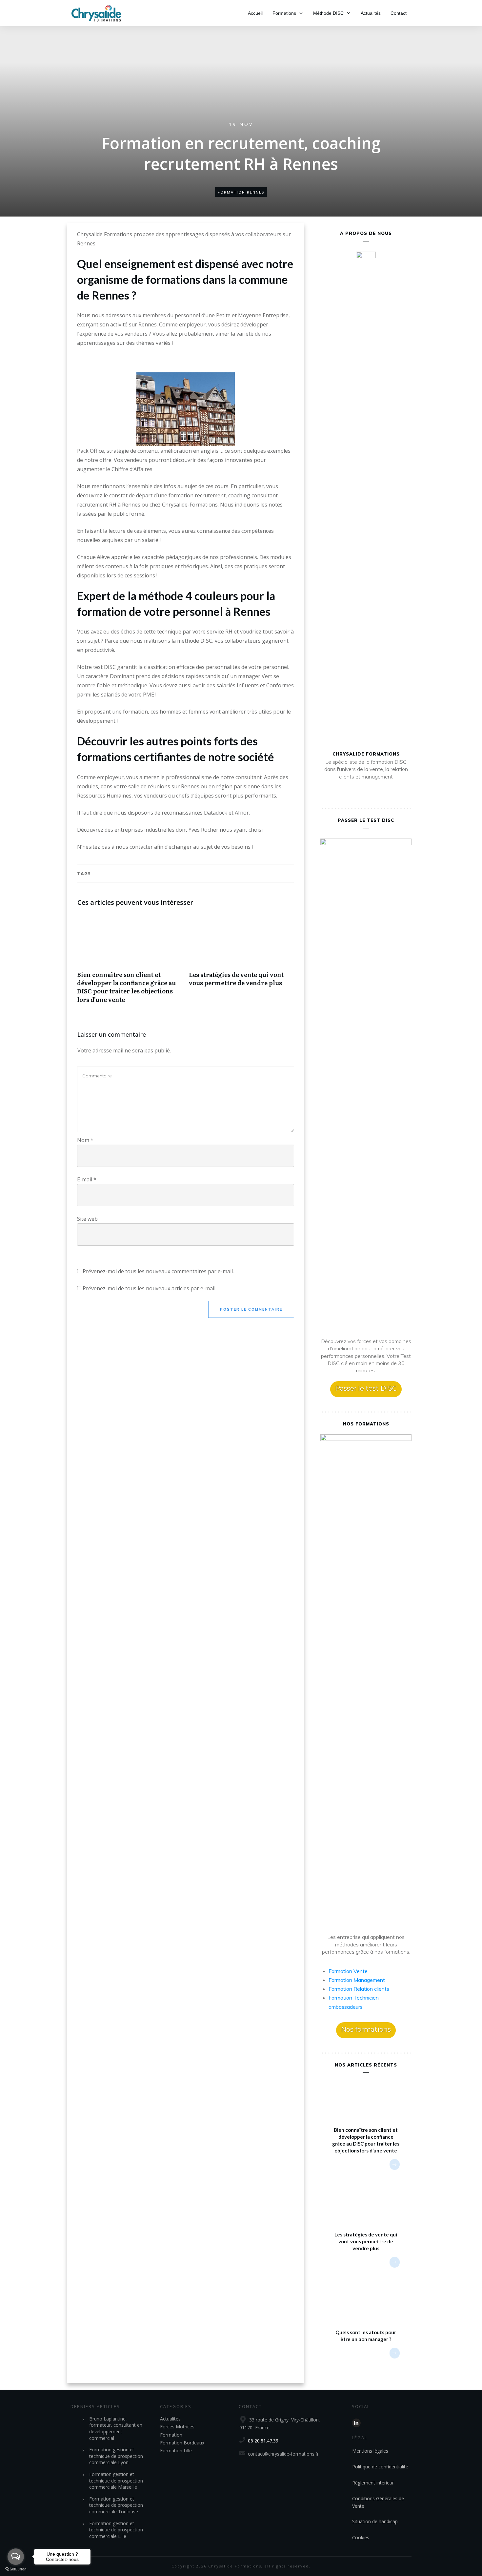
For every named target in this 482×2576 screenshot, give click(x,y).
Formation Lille (176, 2451)
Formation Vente (348, 1971)
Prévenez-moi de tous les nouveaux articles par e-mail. (150, 1288)
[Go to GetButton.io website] (16, 2569)
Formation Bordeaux (182, 2443)
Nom (85, 1140)
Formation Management (357, 1980)
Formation (171, 2435)
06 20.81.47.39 (263, 2441)
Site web (87, 1219)
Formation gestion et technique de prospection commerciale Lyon (116, 2456)
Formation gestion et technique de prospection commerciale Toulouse (116, 2505)
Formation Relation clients (359, 1989)
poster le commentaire (251, 1309)
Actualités (170, 2419)
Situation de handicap (375, 2521)
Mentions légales (370, 2451)
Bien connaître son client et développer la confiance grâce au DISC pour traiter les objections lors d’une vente (130, 962)
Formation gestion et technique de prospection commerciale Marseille (116, 2481)
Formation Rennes (241, 192)
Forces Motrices (177, 2427)
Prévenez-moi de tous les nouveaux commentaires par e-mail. (158, 1271)
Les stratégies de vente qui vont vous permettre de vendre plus (241, 962)
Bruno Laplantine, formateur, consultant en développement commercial (116, 2428)
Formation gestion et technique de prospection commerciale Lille (116, 2530)
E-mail (87, 1179)
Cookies (361, 2537)
